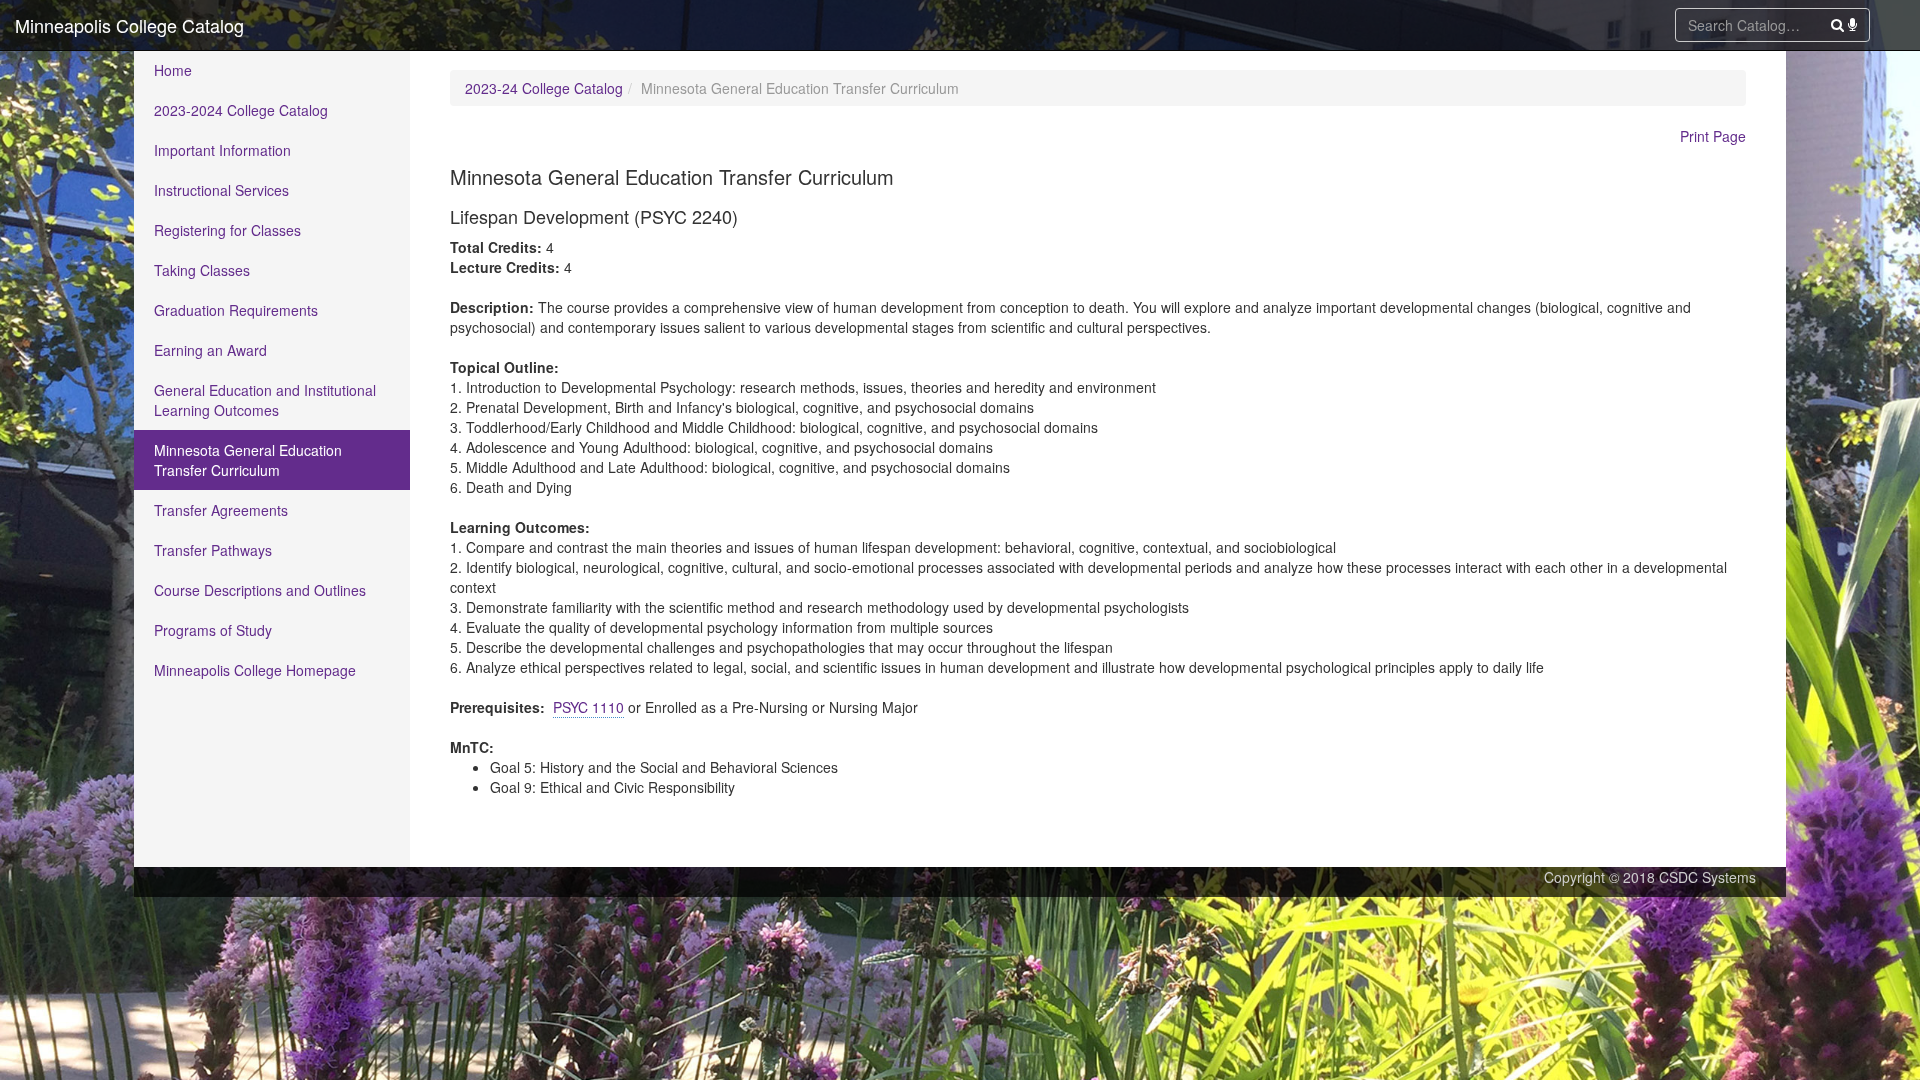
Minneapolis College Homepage (255, 670)
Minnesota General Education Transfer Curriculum (248, 460)
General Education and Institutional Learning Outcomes (265, 400)
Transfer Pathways (213, 550)
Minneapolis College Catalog (129, 25)
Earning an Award (210, 350)
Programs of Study (213, 630)
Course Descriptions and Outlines (260, 590)
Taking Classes (202, 270)
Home (173, 70)
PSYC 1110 (588, 707)
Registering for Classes (227, 230)
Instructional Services (221, 190)
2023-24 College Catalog (544, 88)
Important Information (222, 150)
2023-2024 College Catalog (241, 110)
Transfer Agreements (221, 510)
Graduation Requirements (236, 310)
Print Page (1713, 136)
